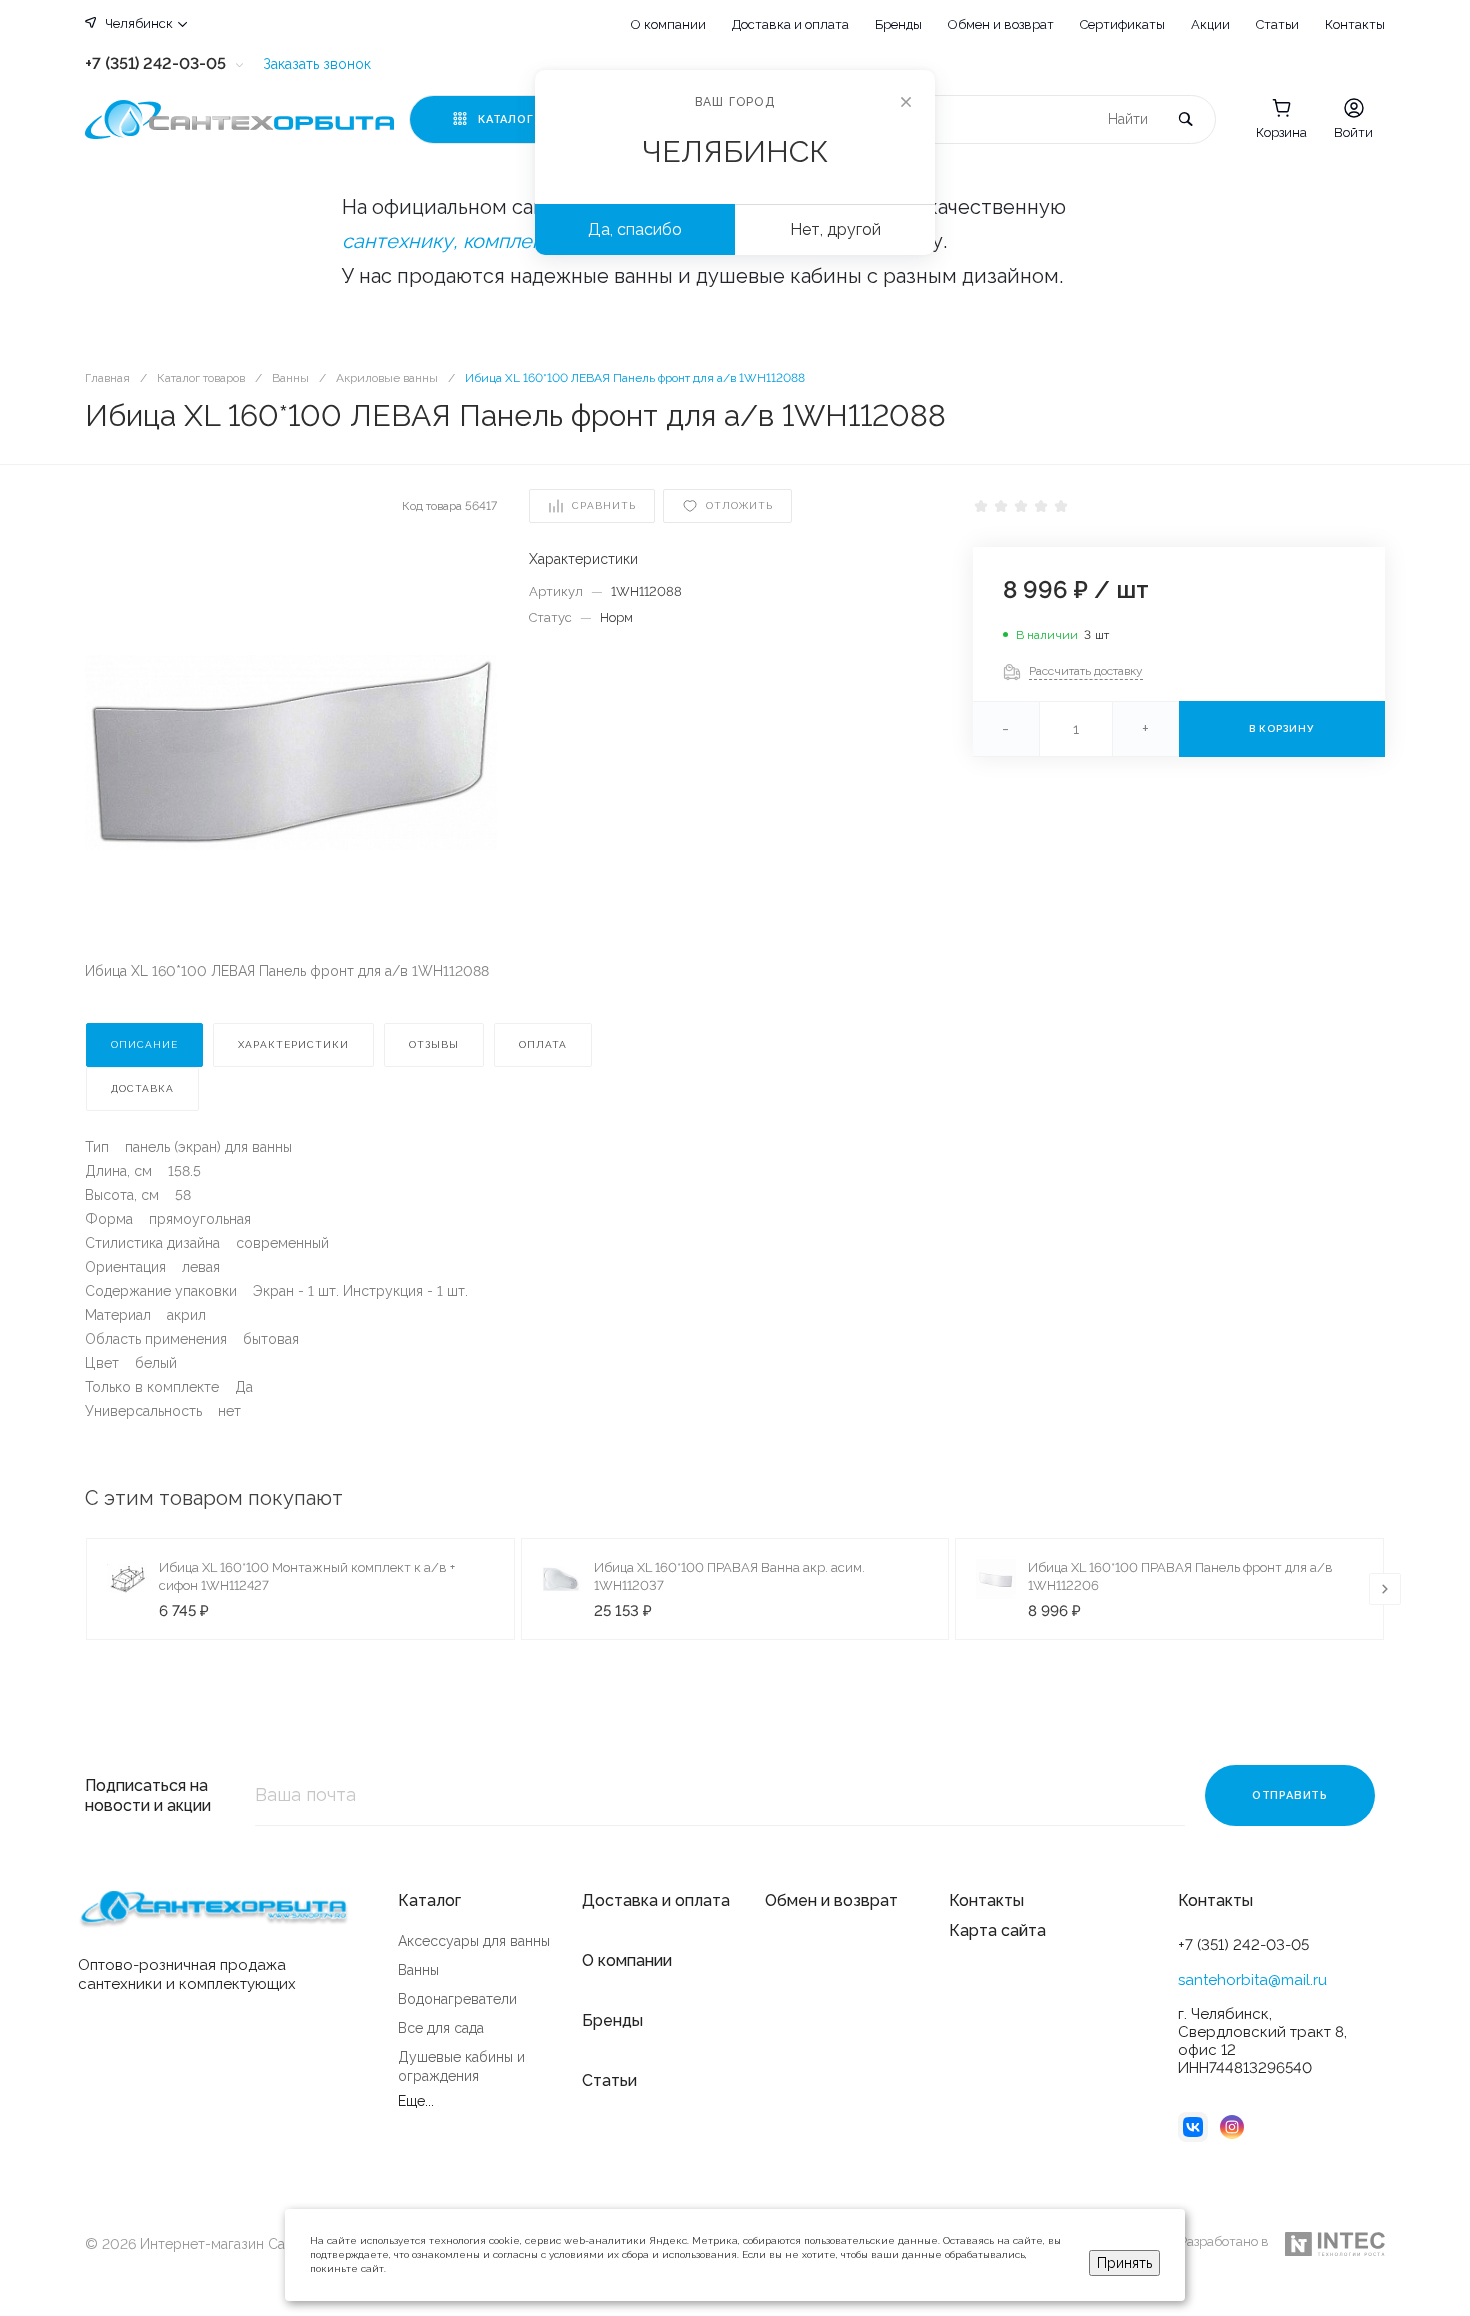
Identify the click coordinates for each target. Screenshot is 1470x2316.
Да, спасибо (635, 229)
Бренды (898, 24)
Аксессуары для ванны (474, 1941)
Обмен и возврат (1001, 24)
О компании (668, 24)
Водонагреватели (457, 1999)
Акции (1210, 24)
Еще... (416, 2101)
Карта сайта (997, 1930)
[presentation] (1385, 1589)
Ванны (418, 1970)
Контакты (1355, 24)
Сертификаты (1122, 24)
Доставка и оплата (790, 24)
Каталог (429, 1900)
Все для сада (441, 2028)
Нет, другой (835, 229)
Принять (1124, 2263)
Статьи (1277, 24)
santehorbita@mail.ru (1252, 1980)
